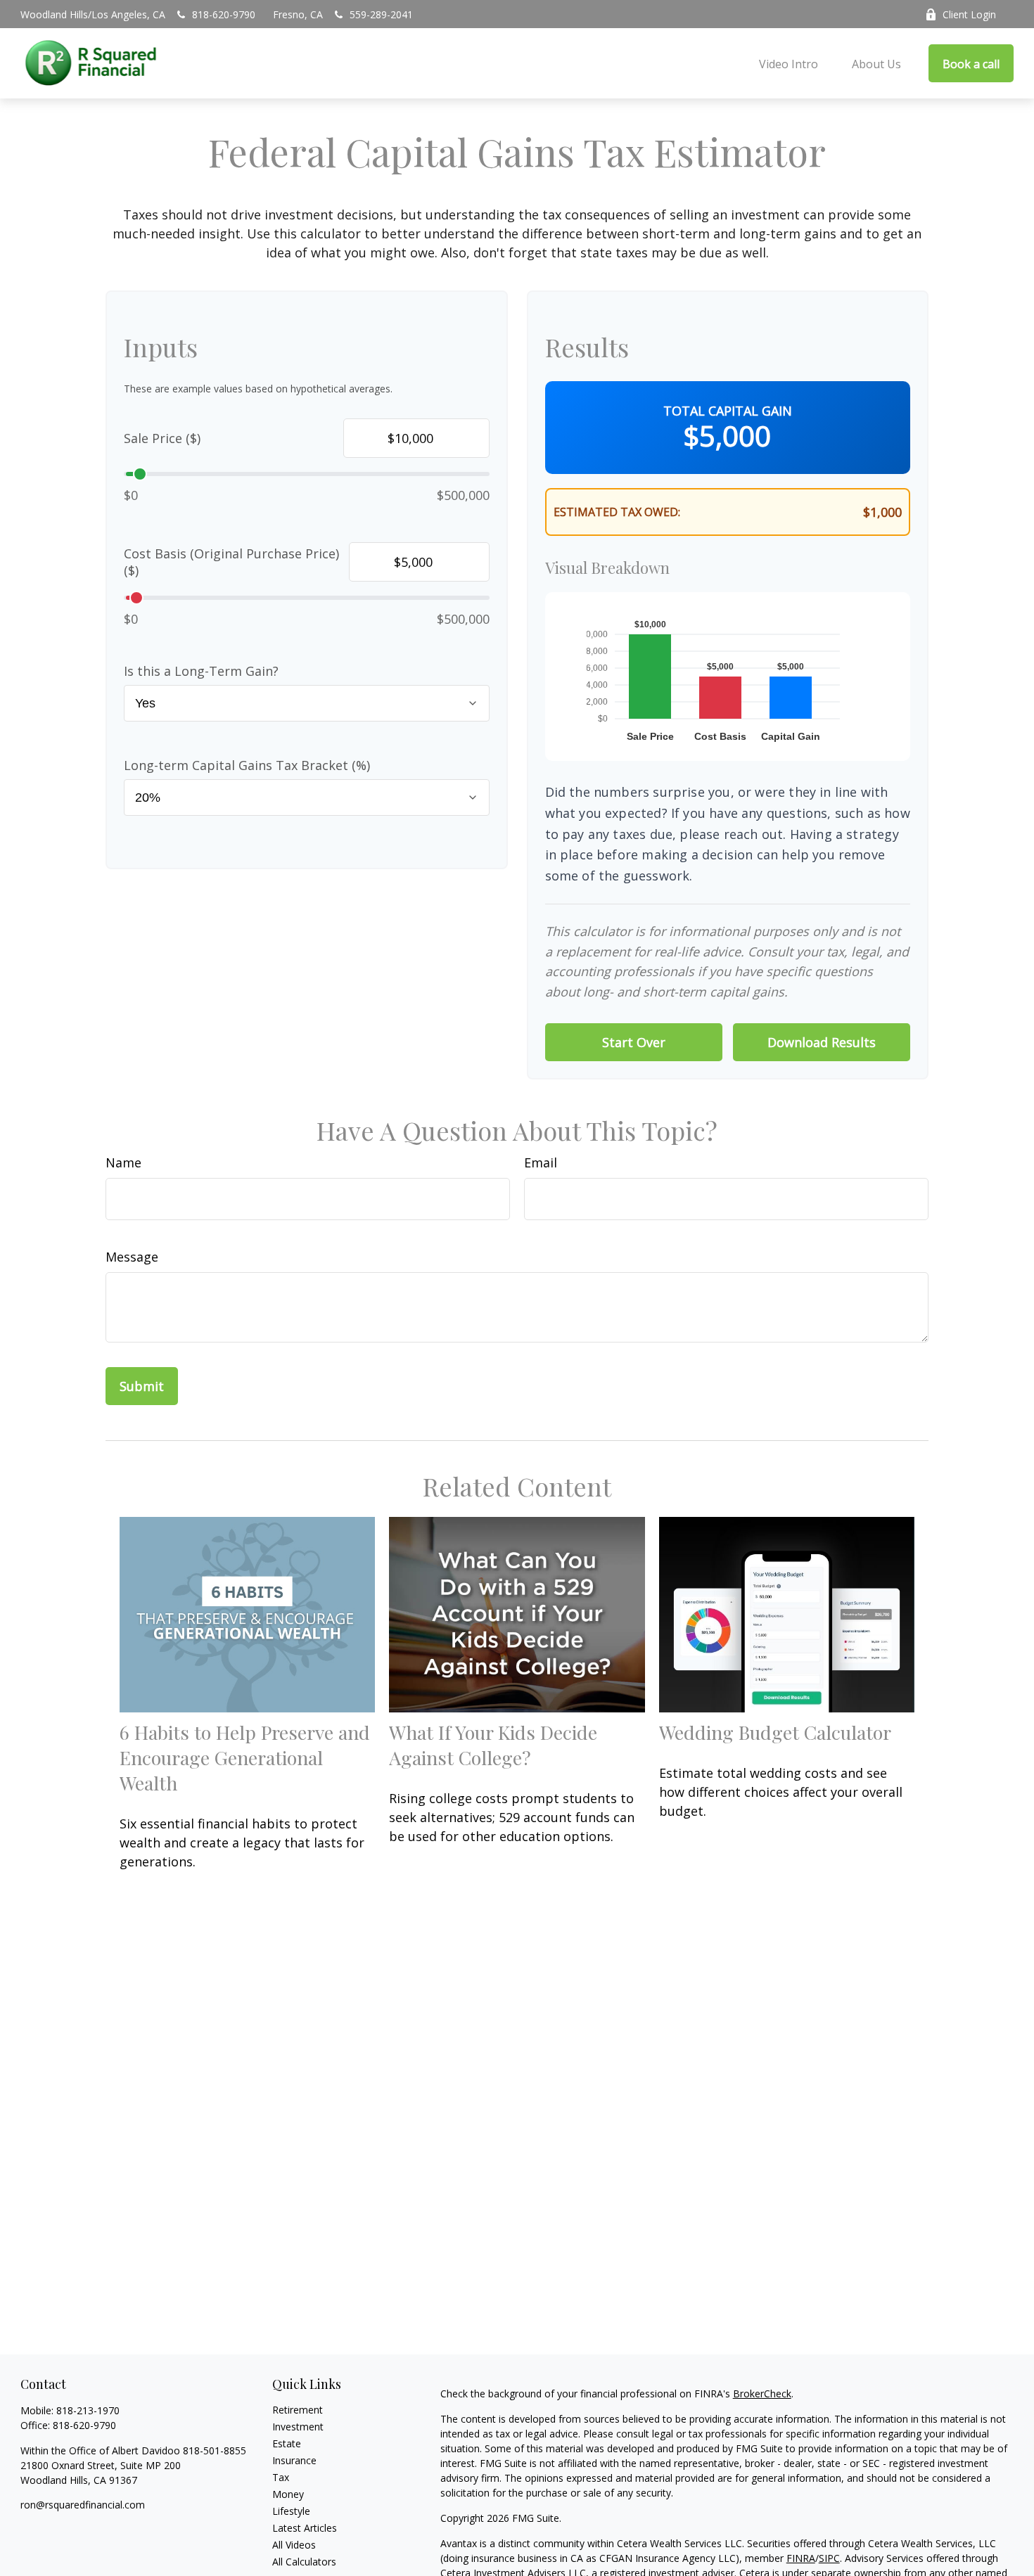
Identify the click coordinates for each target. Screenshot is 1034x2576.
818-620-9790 (224, 14)
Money (288, 2494)
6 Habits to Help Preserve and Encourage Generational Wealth (245, 1757)
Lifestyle (291, 2511)
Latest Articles (305, 2528)
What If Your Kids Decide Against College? (493, 1745)
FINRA (801, 2558)
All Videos (294, 2545)
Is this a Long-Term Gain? (201, 671)
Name (123, 1162)
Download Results (822, 1042)
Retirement (298, 2410)
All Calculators (304, 2562)
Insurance (294, 2460)
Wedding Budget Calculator (775, 1732)
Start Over (634, 1042)
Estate (287, 2443)
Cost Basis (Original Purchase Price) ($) (231, 562)
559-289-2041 (381, 14)
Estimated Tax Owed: (617, 512)
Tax (281, 2477)
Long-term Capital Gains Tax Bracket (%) (247, 765)
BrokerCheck (762, 2394)
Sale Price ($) (162, 438)
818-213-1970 (88, 2410)
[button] (789, 63)
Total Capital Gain (728, 411)
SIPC (829, 2558)
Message (132, 1257)
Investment (298, 2427)
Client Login (969, 14)
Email (541, 1162)
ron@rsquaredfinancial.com (83, 2505)
